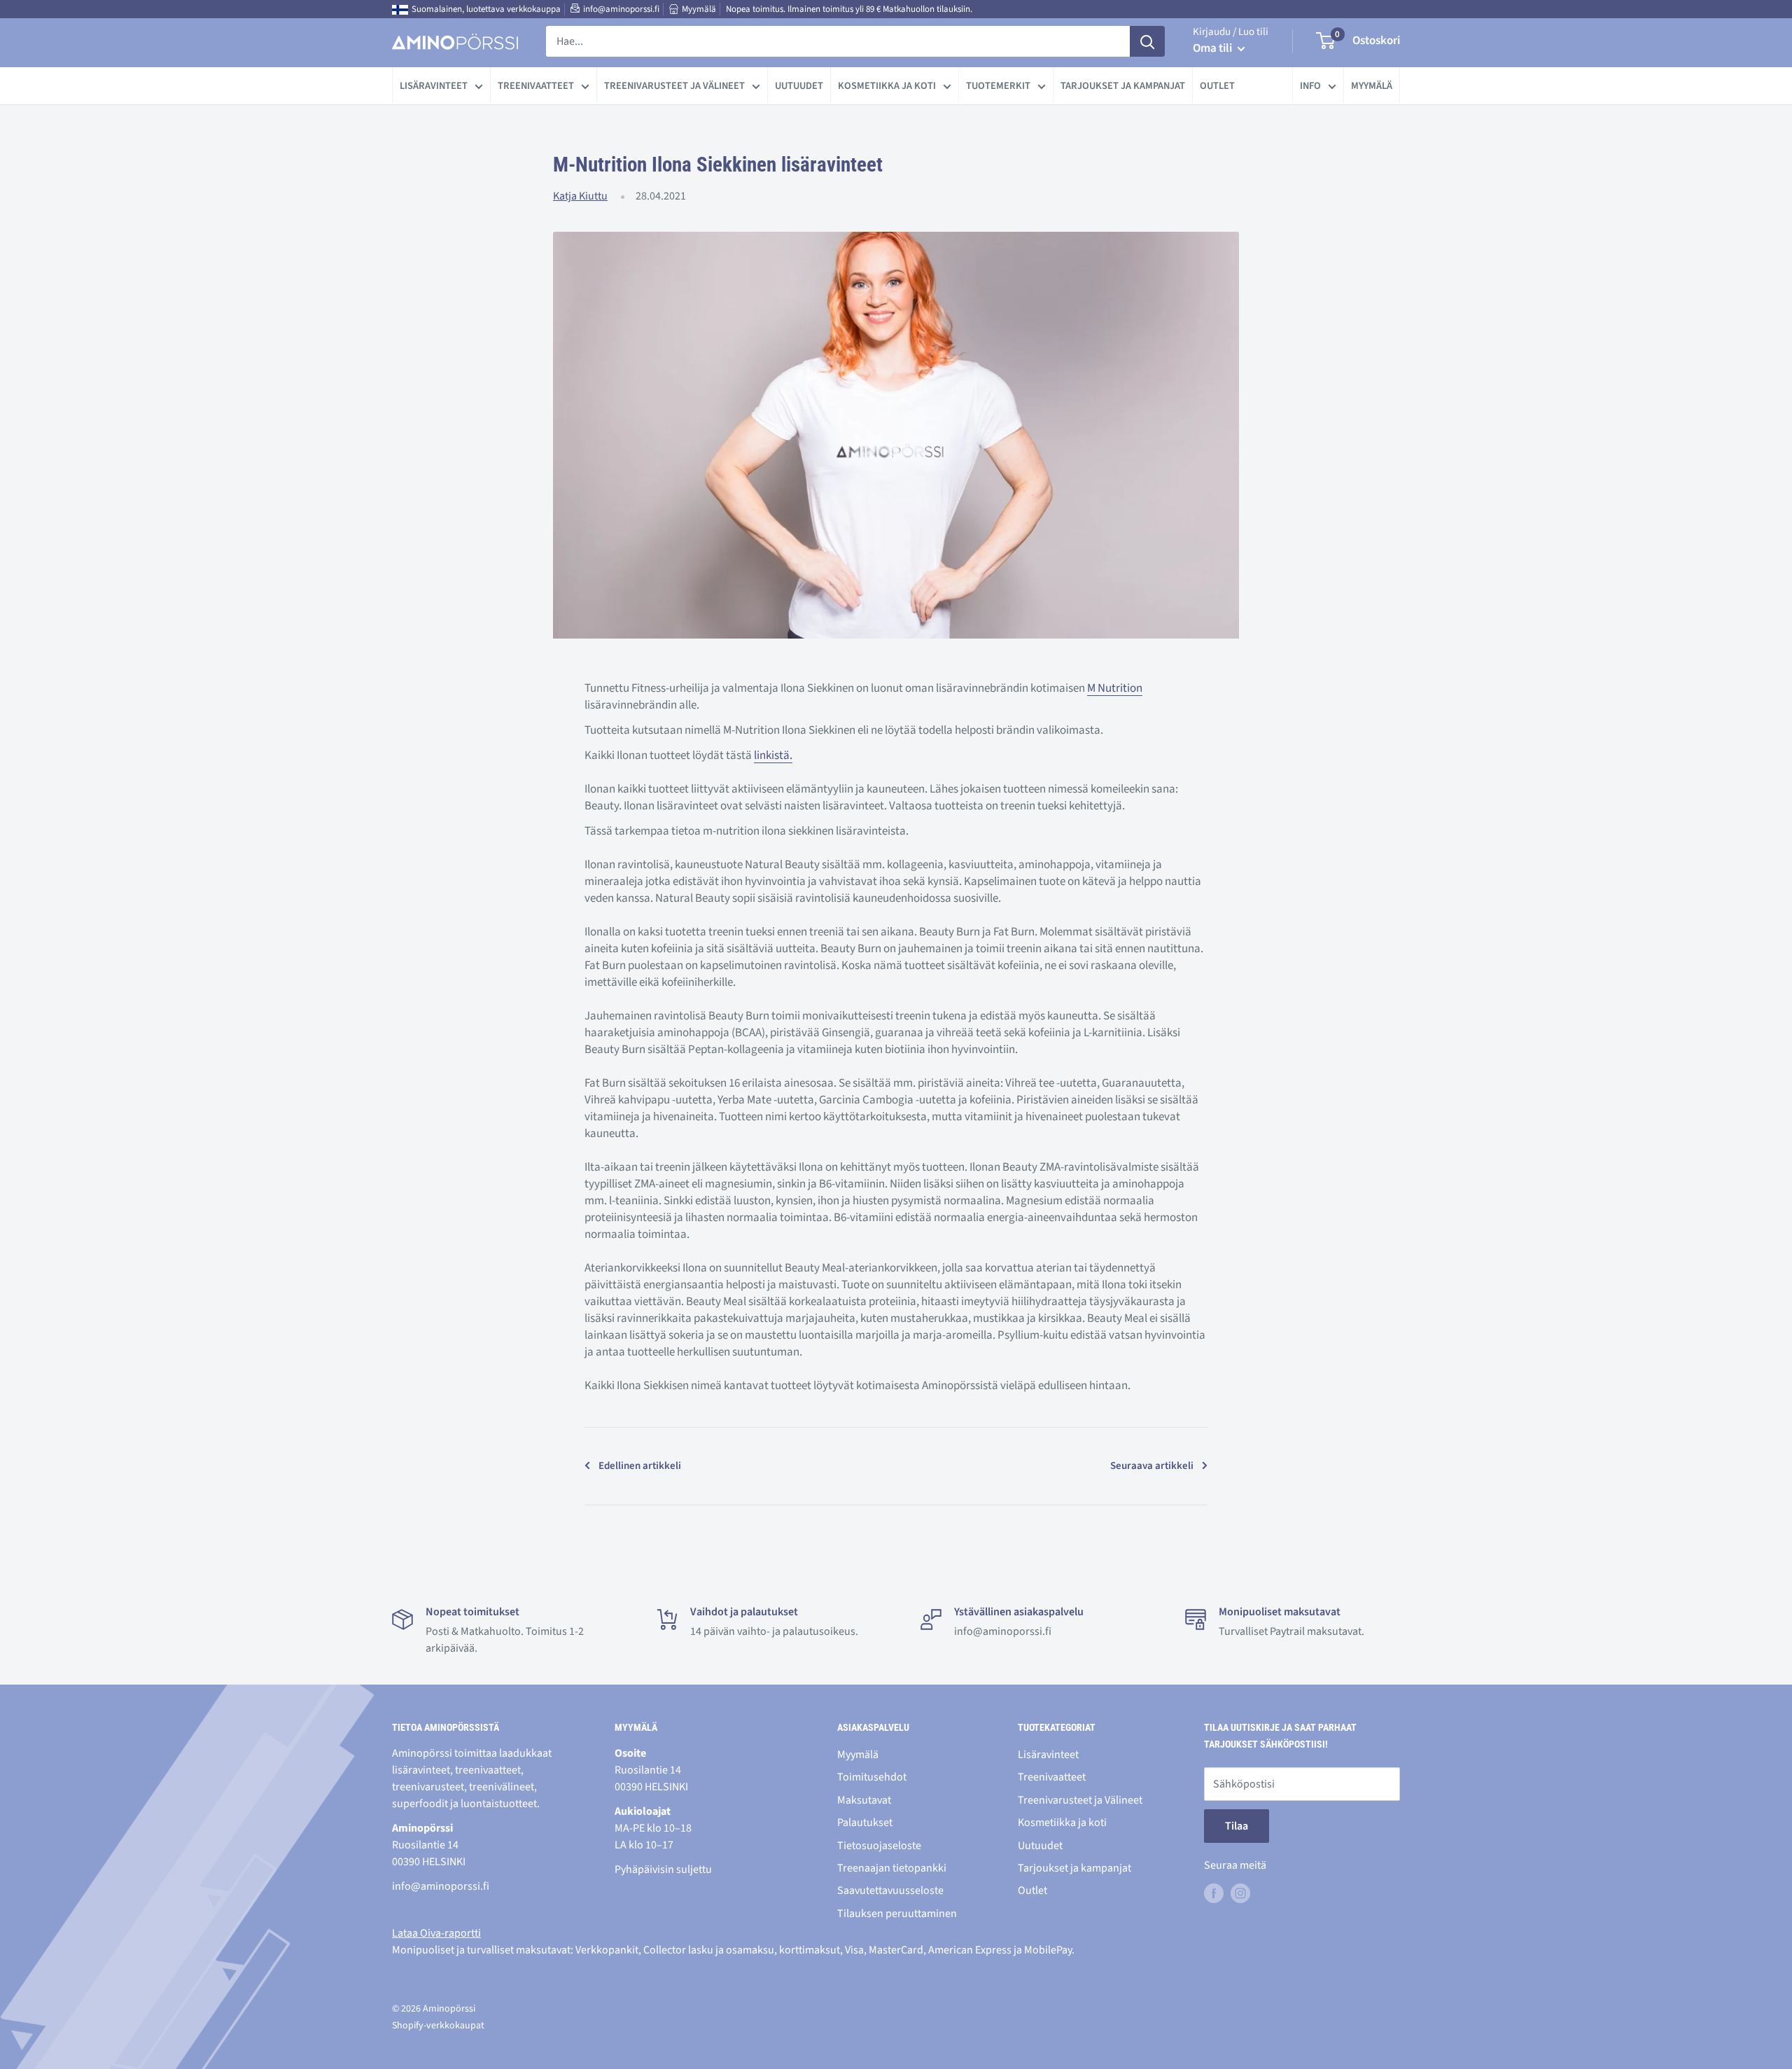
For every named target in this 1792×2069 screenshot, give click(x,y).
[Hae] (1147, 41)
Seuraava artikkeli (1152, 1466)
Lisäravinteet (434, 86)
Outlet (1217, 86)
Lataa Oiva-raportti (436, 1933)
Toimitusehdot (872, 1777)
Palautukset (865, 1823)
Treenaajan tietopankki (892, 1868)
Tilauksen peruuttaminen (897, 1914)
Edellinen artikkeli (640, 1466)
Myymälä (699, 9)
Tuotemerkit (998, 86)
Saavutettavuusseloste (890, 1890)
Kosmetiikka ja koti (887, 86)
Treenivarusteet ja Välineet (674, 86)
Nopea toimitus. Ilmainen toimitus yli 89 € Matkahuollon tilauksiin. (849, 9)
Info (1310, 86)
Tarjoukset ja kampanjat (1123, 86)
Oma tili (1213, 48)
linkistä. (773, 755)
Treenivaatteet (536, 86)
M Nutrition (1115, 688)
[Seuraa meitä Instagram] (1240, 1893)
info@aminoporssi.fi (621, 9)
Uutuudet (799, 86)
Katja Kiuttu (580, 196)
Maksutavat (864, 1800)
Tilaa (1237, 1826)
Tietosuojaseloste (879, 1846)
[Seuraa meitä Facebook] (1214, 1893)
